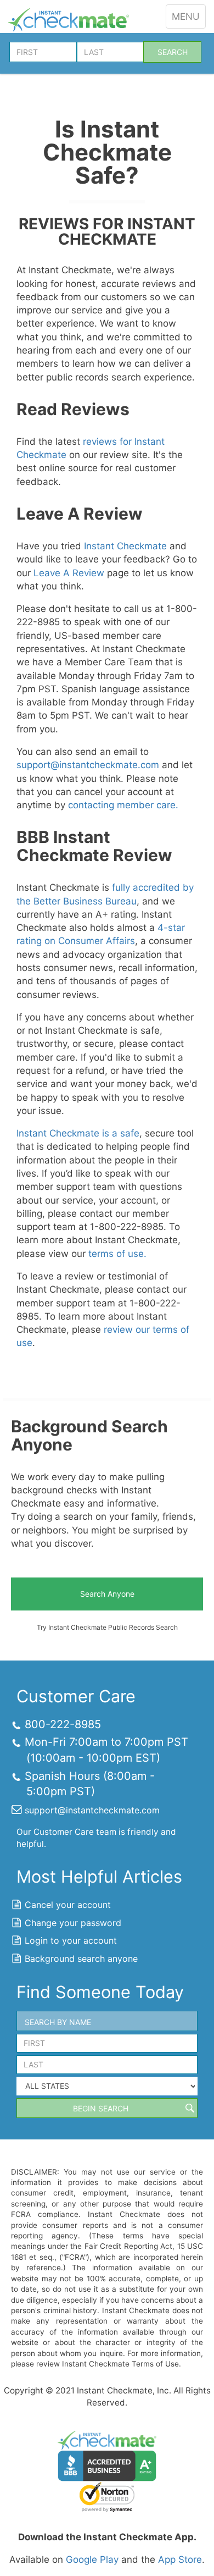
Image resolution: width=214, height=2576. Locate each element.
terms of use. (117, 1254)
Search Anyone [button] (107, 1594)
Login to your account (71, 1940)
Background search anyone (81, 1959)
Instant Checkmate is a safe (78, 1133)
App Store (180, 2560)
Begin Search (101, 2108)
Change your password (73, 1923)
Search (173, 52)
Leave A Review (69, 573)
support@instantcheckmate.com (88, 765)
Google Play (92, 2560)
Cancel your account (68, 1905)
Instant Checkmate (125, 546)
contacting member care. (123, 805)
